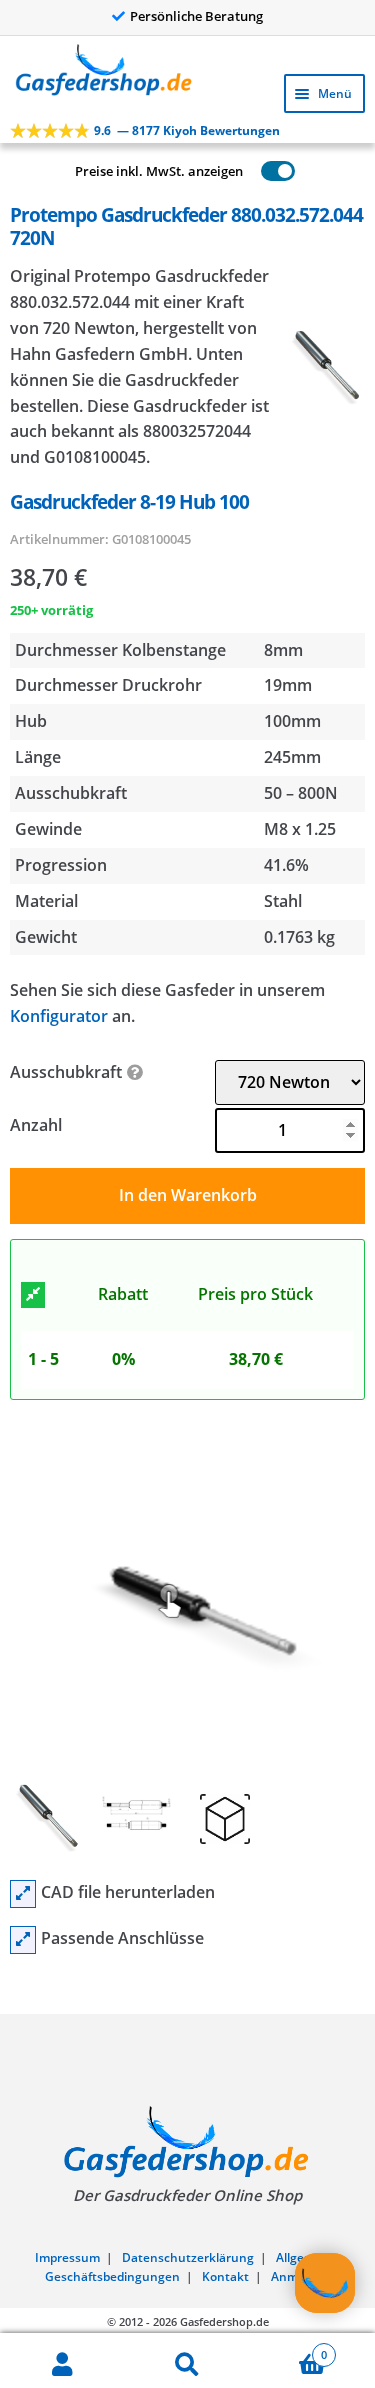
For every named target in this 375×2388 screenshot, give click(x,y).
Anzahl (36, 1125)
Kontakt (225, 2276)
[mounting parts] (23, 1940)
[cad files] (23, 1894)
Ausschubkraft (66, 1072)
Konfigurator (59, 1016)
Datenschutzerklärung (188, 2257)
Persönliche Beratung (196, 16)
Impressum (67, 2257)
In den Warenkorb (188, 1195)
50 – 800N (301, 793)
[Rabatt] (33, 1295)
